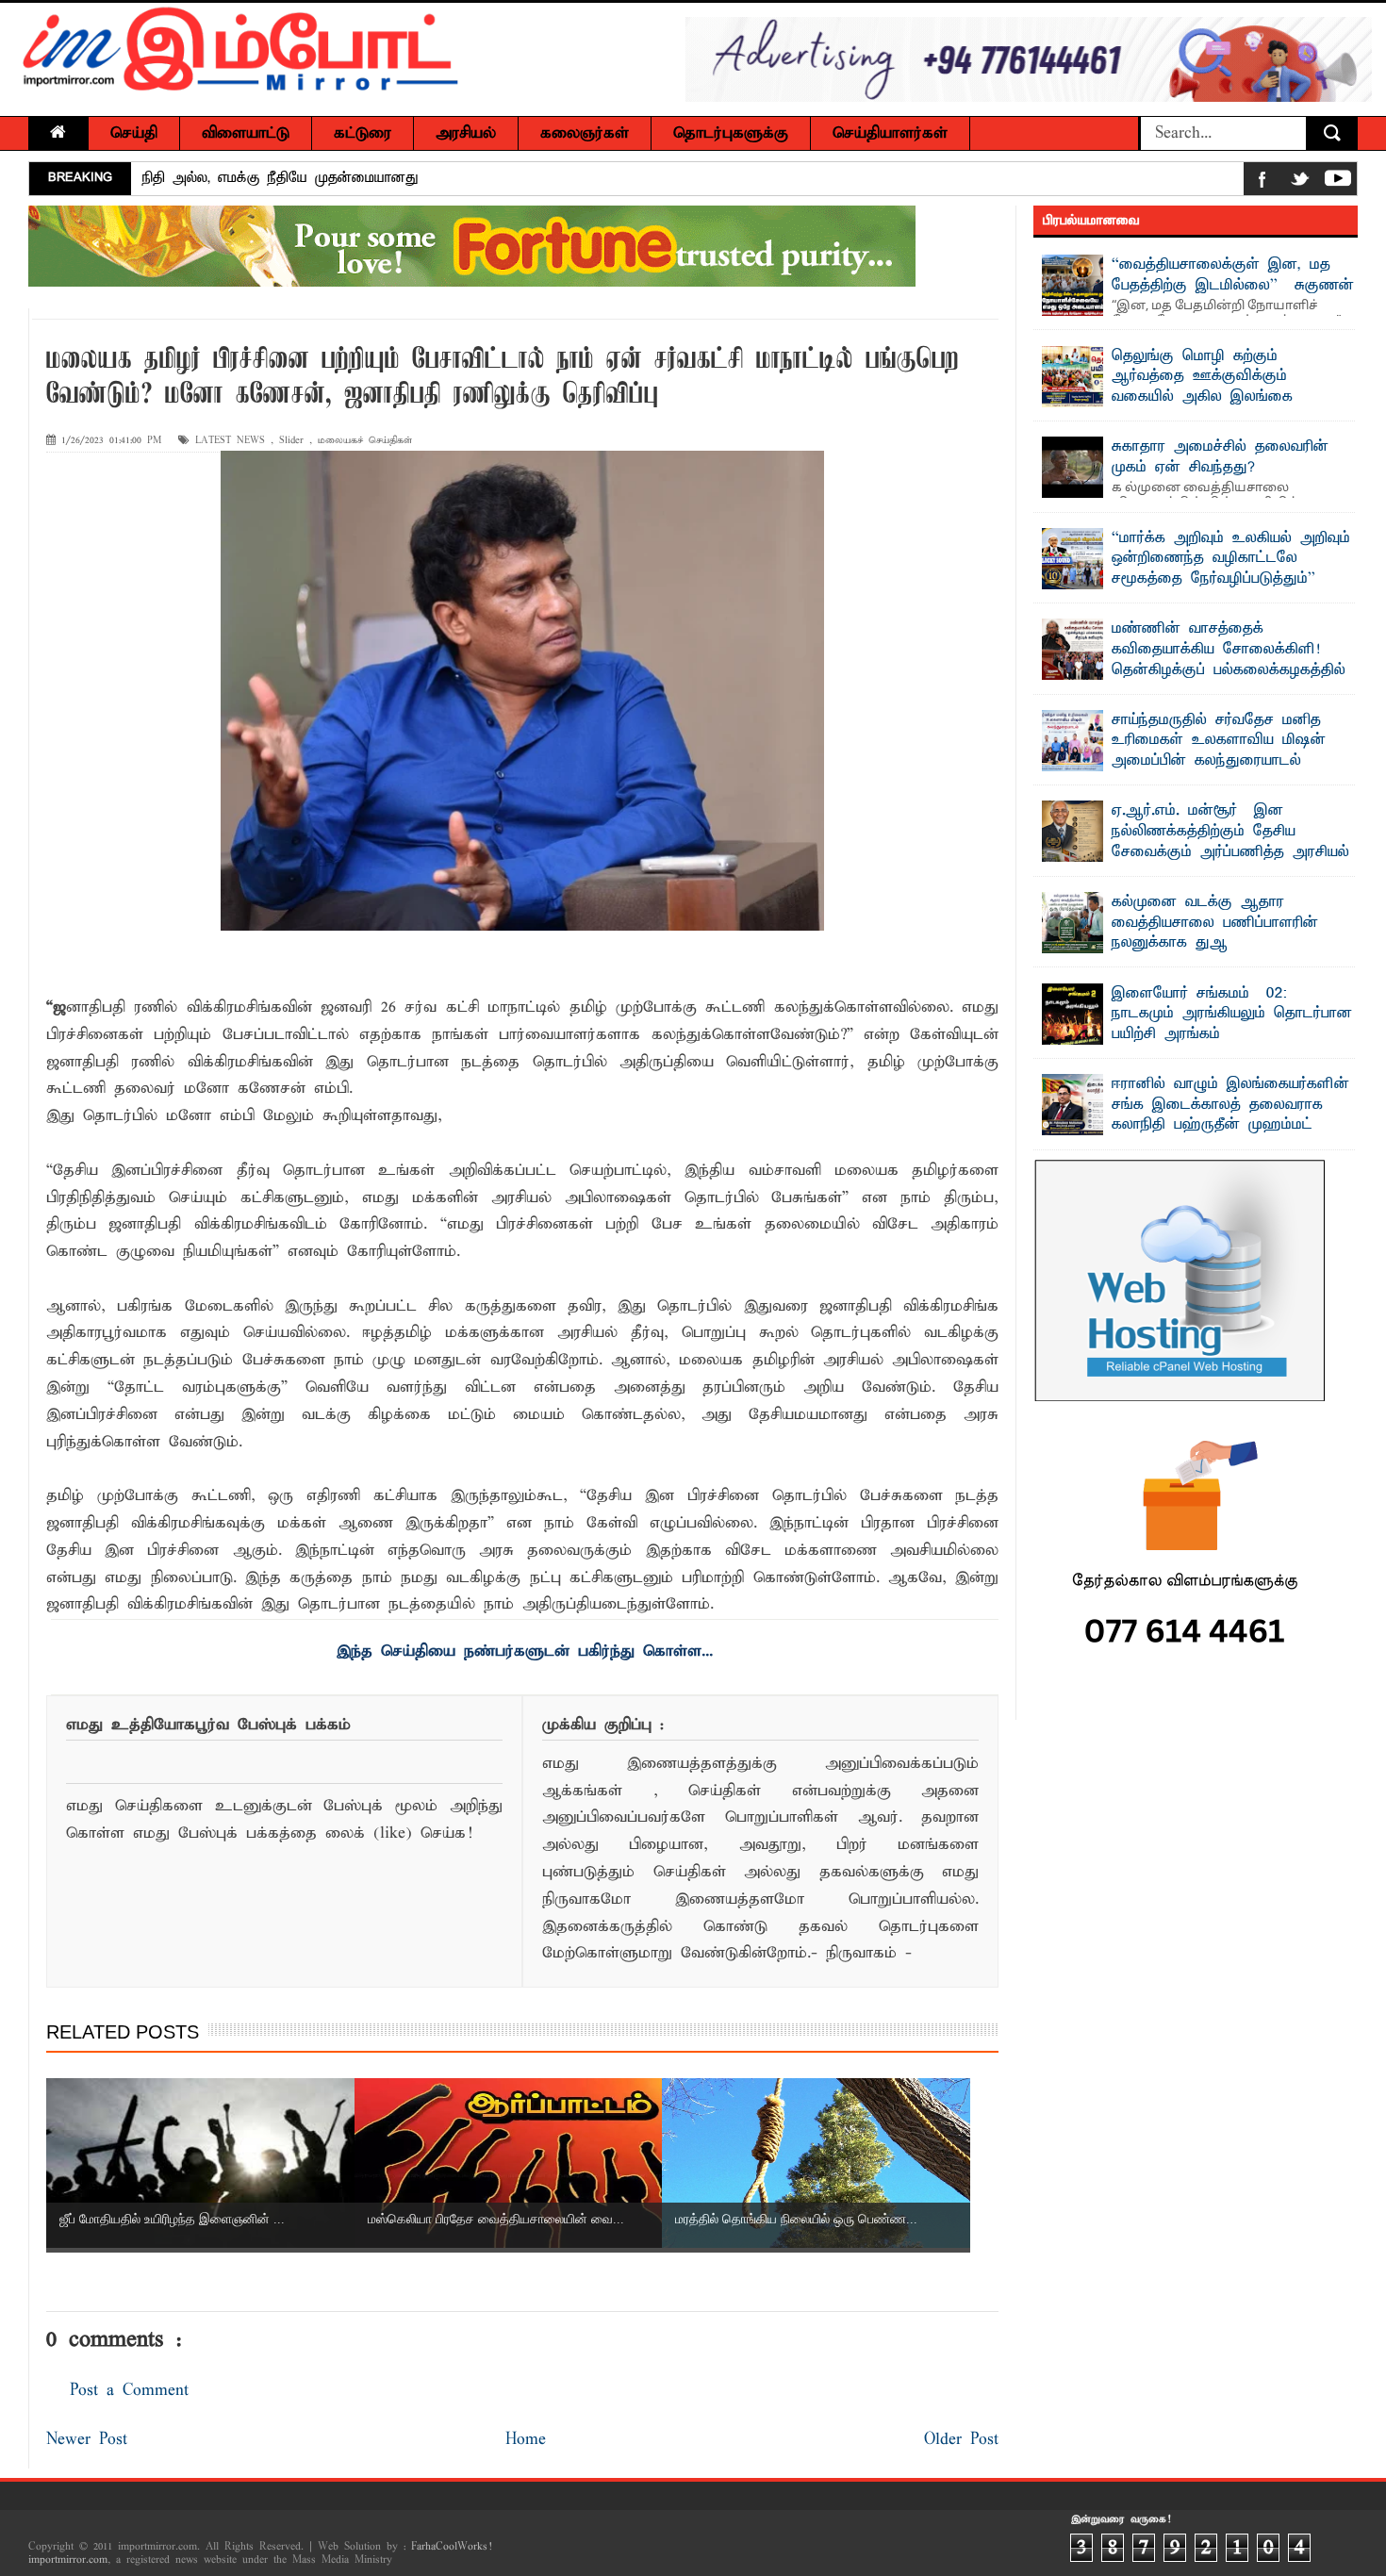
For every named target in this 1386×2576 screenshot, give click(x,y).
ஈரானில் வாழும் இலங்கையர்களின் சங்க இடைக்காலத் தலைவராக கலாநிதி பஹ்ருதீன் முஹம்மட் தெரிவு (1230, 1115)
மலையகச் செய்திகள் (365, 441)
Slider (291, 441)
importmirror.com (68, 2560)
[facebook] (1262, 182)
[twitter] (1300, 182)
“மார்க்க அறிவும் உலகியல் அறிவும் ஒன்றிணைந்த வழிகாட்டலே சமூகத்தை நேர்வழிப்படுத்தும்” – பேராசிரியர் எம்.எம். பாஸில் (1231, 569)
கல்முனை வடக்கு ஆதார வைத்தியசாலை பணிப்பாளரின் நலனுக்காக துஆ (1215, 923)
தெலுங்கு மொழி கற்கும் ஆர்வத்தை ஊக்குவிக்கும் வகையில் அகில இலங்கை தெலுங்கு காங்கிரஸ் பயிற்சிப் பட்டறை (1176, 397)
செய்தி (134, 133)
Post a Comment (129, 2391)
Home (526, 2440)
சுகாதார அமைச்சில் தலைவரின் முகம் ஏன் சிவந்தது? (1220, 457)
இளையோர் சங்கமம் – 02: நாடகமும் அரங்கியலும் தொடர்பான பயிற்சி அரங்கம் (1232, 1014)
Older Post (961, 2440)
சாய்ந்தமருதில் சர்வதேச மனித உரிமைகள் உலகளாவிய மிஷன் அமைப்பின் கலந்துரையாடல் (1219, 741)
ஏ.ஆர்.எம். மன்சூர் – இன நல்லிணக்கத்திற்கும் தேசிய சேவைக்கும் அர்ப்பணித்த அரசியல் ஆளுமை (1230, 842)
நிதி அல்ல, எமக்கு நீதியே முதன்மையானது (280, 178)
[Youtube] (1338, 182)
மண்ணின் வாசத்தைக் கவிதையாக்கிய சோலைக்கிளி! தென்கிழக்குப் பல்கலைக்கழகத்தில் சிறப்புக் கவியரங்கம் (1229, 660)
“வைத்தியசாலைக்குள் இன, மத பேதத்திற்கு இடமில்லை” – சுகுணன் (1233, 275)
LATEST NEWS (230, 441)
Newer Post (87, 2440)
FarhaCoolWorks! (451, 2547)
